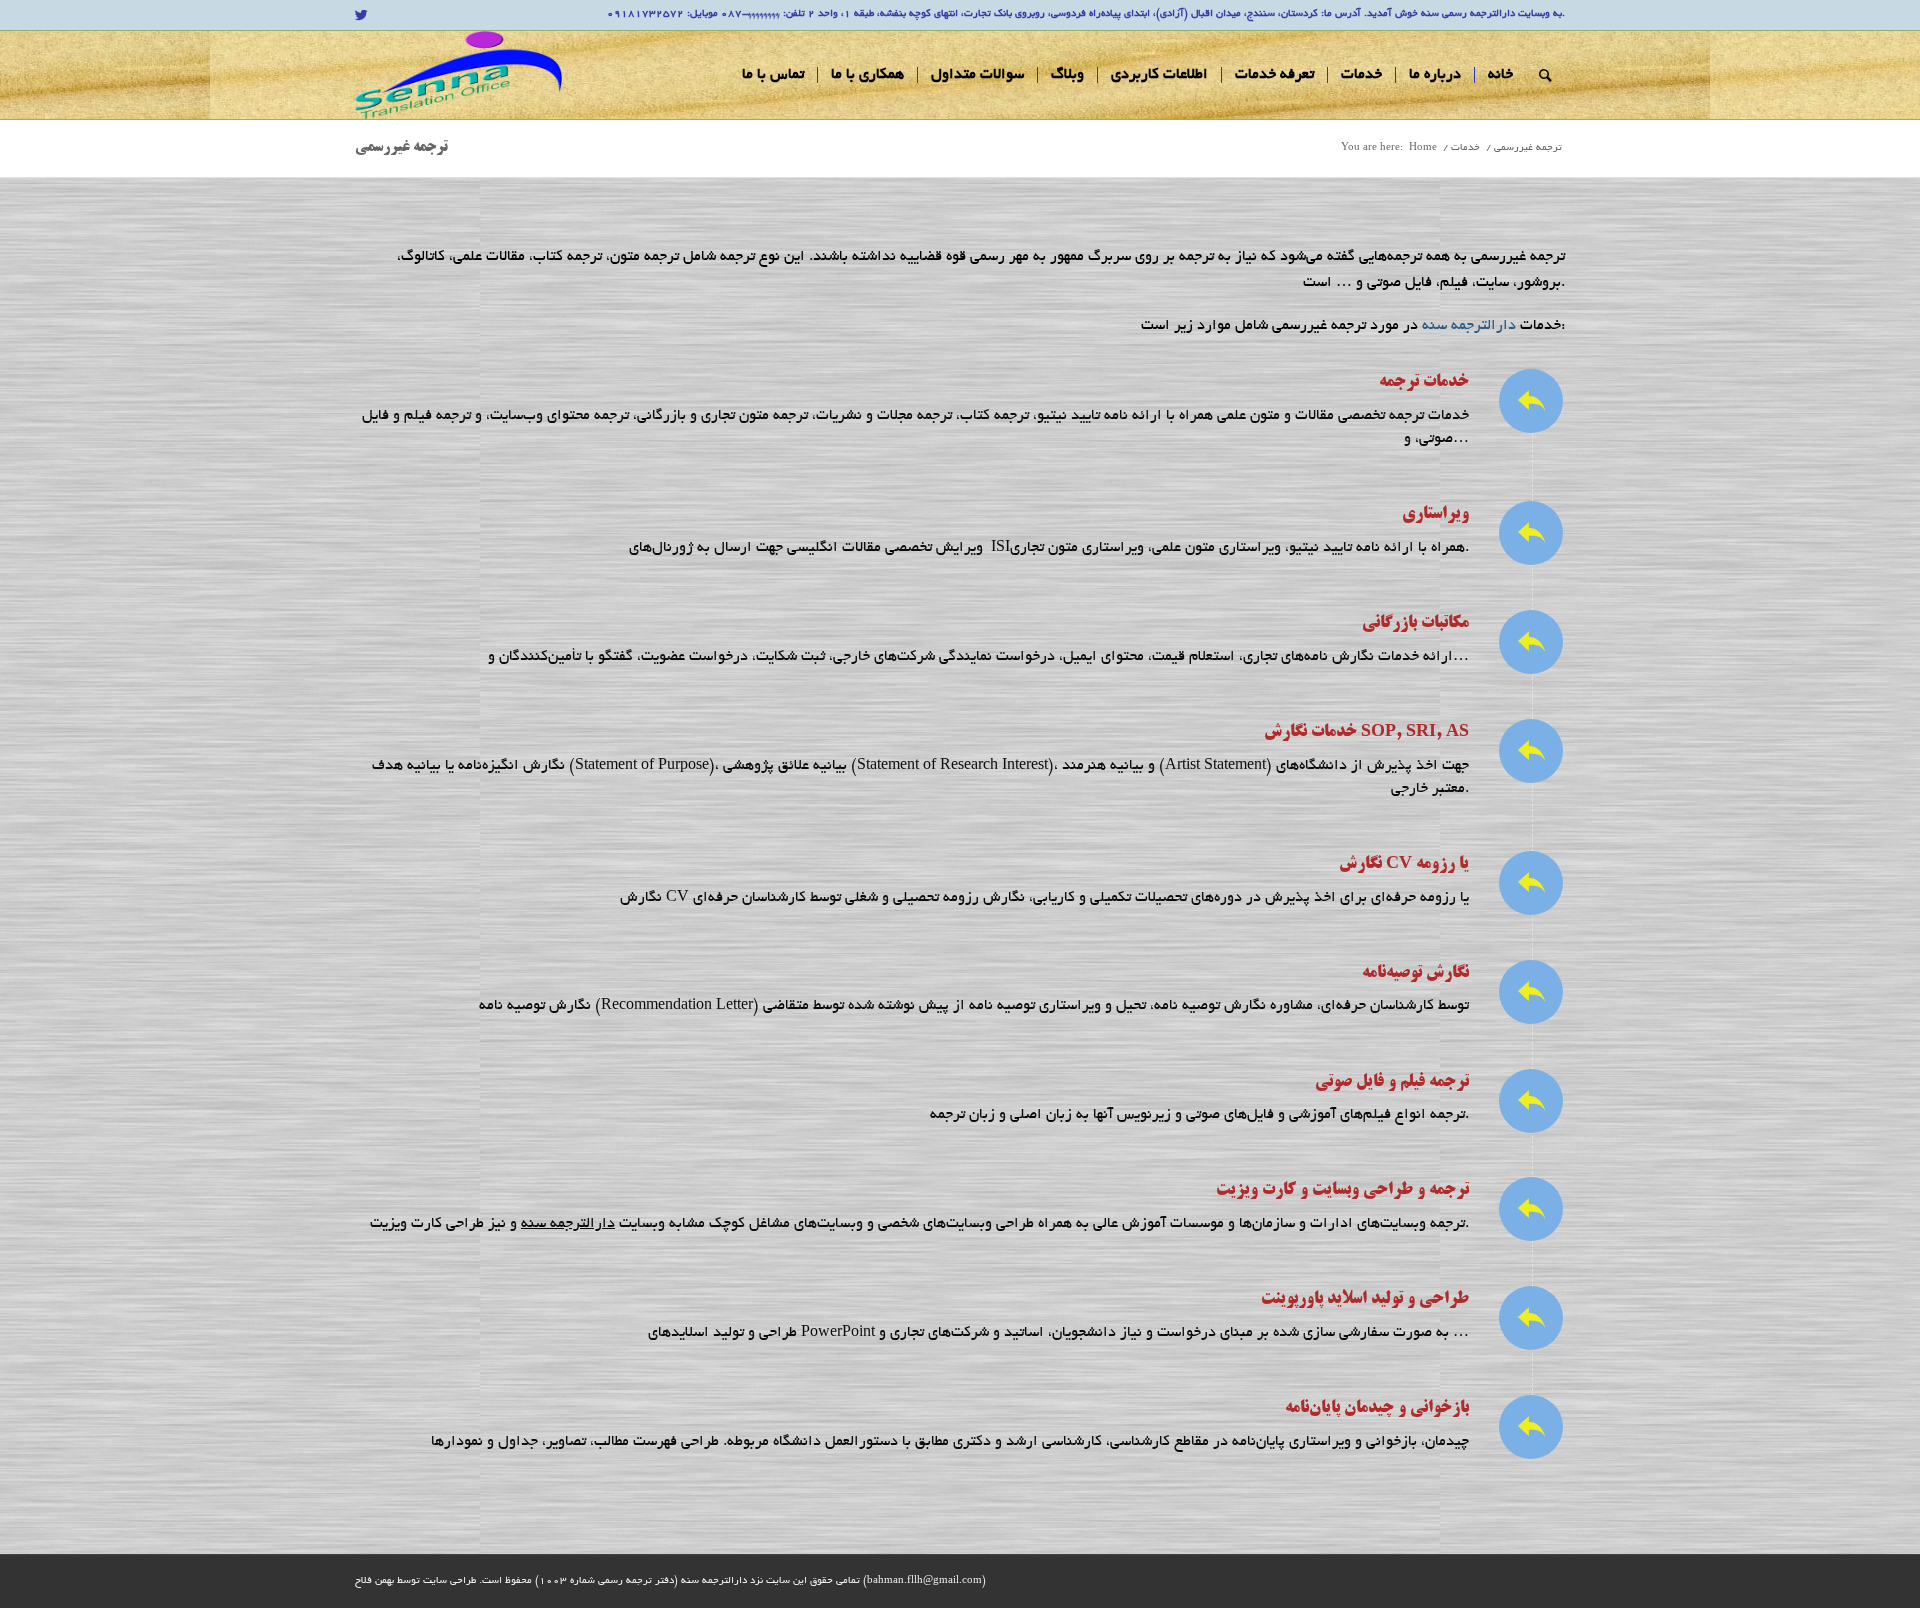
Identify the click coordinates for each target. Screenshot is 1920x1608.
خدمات (1465, 148)
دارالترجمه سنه (1469, 326)
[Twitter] (361, 15)
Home (1423, 148)
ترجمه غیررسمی (401, 148)
